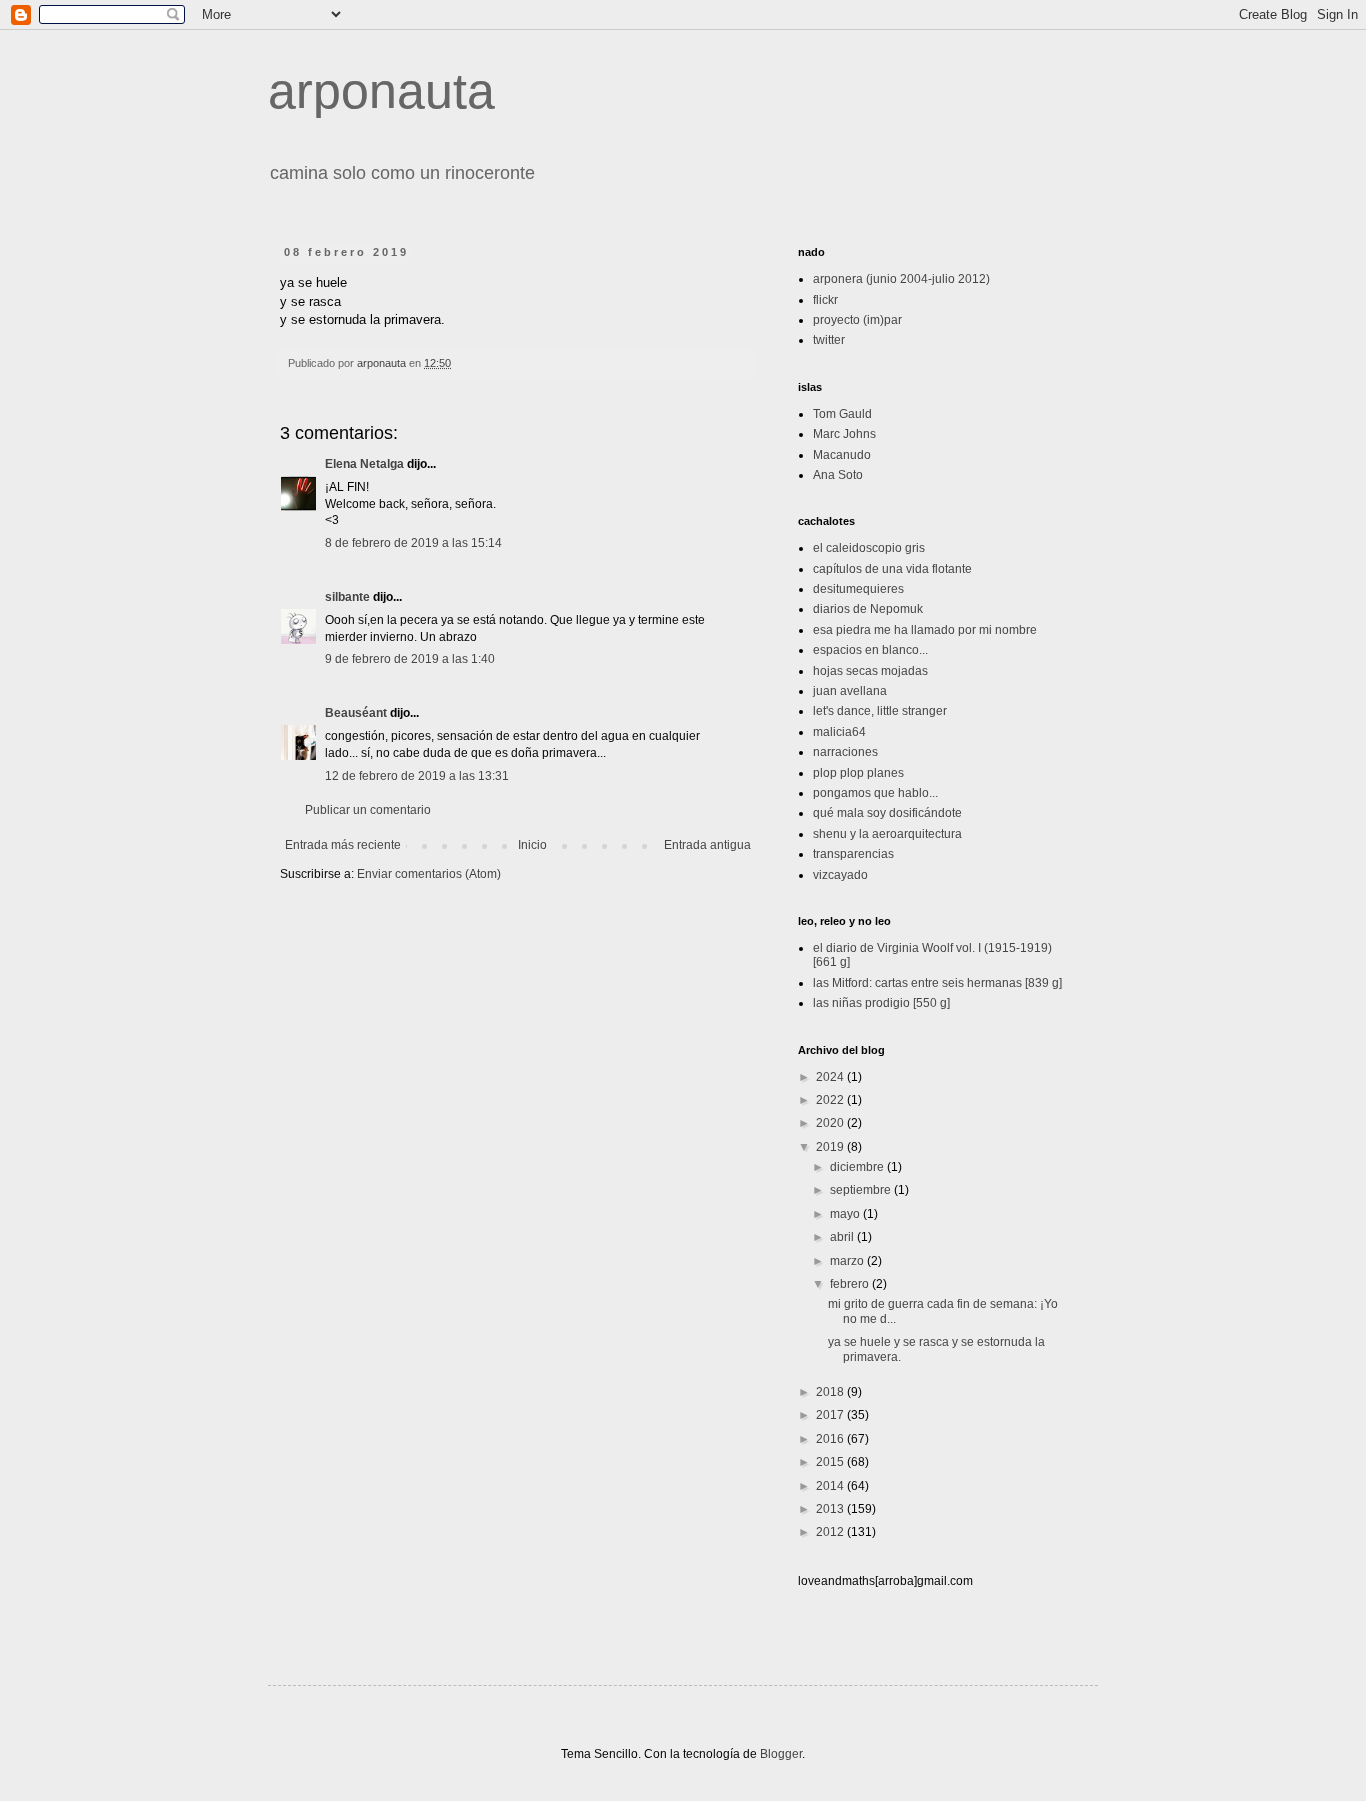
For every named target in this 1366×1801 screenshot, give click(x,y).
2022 (831, 1100)
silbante (347, 597)
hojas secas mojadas (870, 671)
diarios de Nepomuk (868, 609)
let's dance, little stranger (880, 711)
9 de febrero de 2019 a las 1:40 (410, 659)
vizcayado (840, 875)
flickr (825, 300)
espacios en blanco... (870, 650)
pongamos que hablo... (875, 793)
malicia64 (839, 732)
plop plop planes (858, 773)
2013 (831, 1509)
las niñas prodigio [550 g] (881, 1003)
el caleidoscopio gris (869, 548)
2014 (831, 1486)
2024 (831, 1077)
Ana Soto (838, 475)
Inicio (532, 845)
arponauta (381, 91)
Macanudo (842, 455)
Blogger (781, 1754)
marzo (848, 1261)
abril (843, 1237)
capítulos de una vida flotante (892, 569)
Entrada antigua (707, 845)
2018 (831, 1392)
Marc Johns (844, 434)
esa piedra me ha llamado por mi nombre (925, 630)
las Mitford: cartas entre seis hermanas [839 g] (937, 983)
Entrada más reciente (343, 845)
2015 (831, 1462)
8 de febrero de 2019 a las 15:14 (413, 543)
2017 (831, 1415)
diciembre (858, 1167)
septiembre (862, 1190)
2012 (831, 1532)
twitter (829, 340)
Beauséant (356, 713)
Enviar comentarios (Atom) (429, 874)
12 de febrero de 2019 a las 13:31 (417, 776)
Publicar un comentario (368, 810)
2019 (831, 1147)
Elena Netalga (364, 464)
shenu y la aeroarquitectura (887, 834)
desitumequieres (858, 589)
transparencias (853, 854)
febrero (851, 1284)
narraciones (845, 752)
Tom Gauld (842, 414)
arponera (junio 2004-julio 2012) (901, 279)
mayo (846, 1214)
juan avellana (850, 691)
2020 (831, 1123)
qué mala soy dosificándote (887, 813)
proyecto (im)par (857, 320)
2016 (831, 1439)
